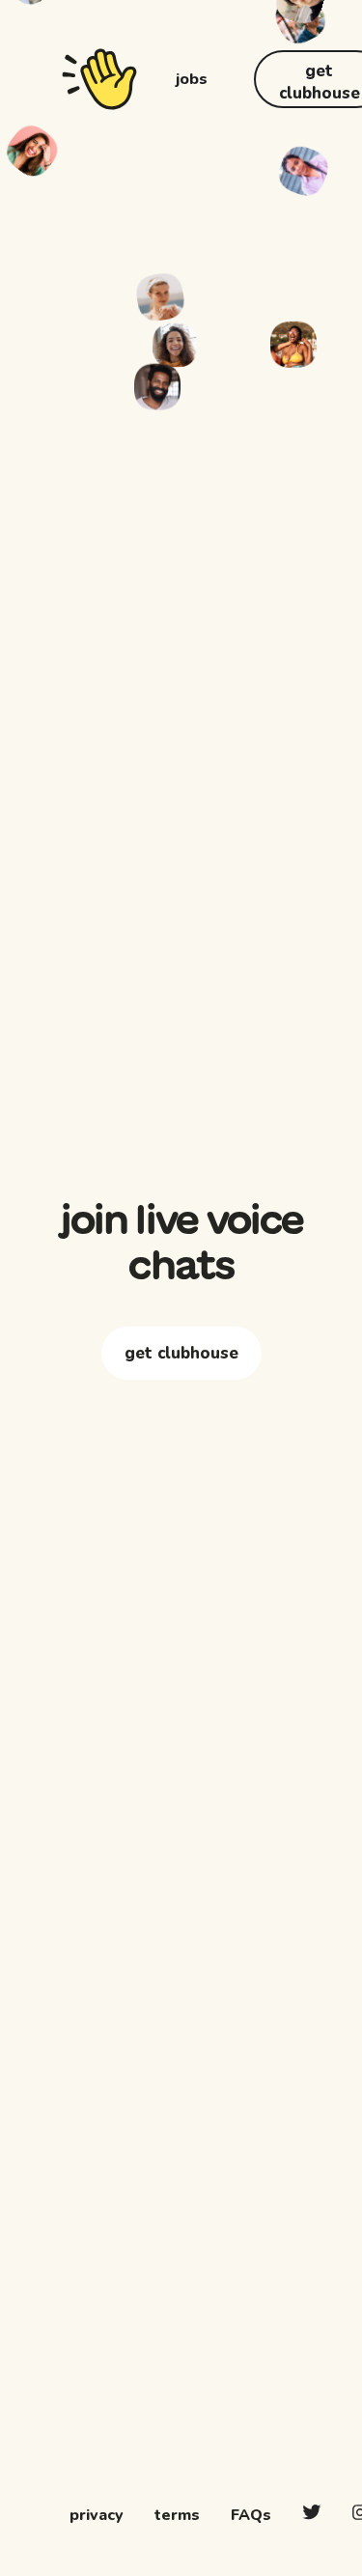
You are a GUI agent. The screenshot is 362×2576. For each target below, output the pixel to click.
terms (177, 2515)
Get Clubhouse (181, 1422)
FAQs (251, 2515)
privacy (97, 2515)
